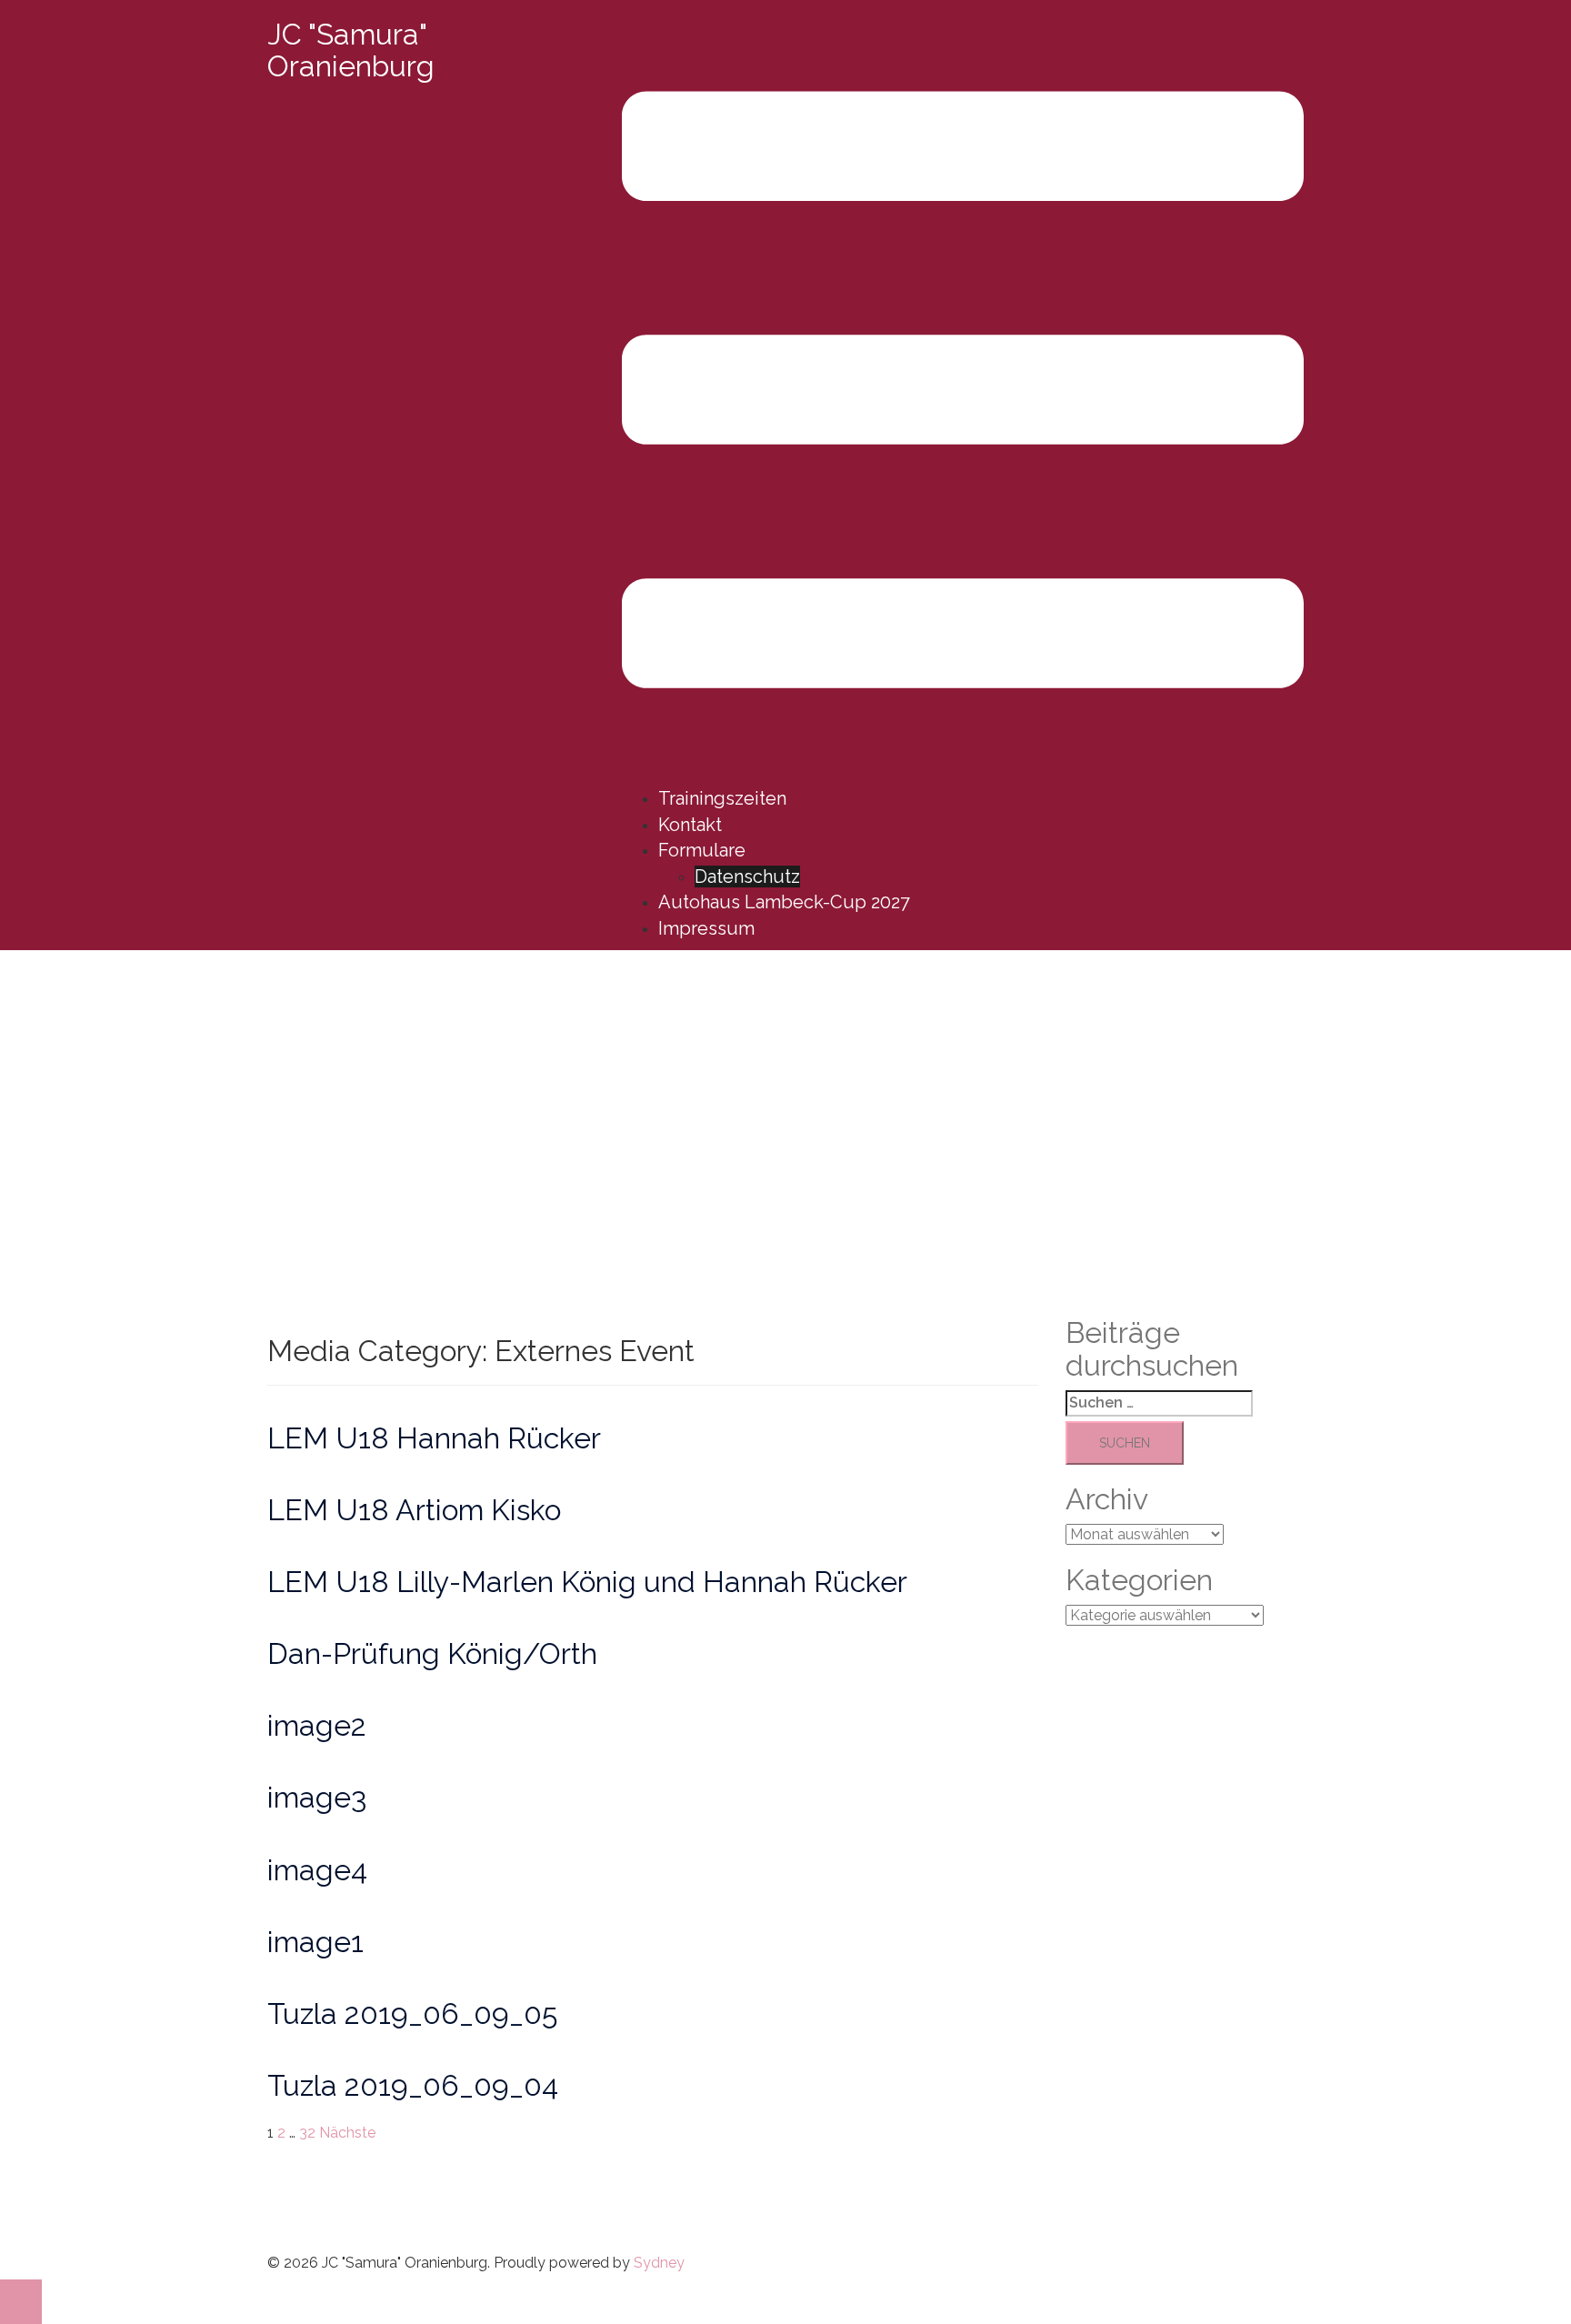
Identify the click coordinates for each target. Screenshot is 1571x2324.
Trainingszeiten (722, 798)
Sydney (659, 2263)
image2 (317, 1725)
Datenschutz (747, 877)
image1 (315, 1942)
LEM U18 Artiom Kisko (414, 1510)
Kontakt (690, 825)
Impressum (706, 928)
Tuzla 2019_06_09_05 (412, 2013)
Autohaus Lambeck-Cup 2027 (784, 902)
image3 (317, 1797)
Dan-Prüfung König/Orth (432, 1653)
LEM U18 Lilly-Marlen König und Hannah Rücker (587, 1582)
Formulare (702, 850)
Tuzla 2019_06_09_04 (413, 2085)
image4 (317, 1870)
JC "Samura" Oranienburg (351, 50)
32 (307, 2133)
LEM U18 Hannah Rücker (434, 1438)
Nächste (347, 2133)
